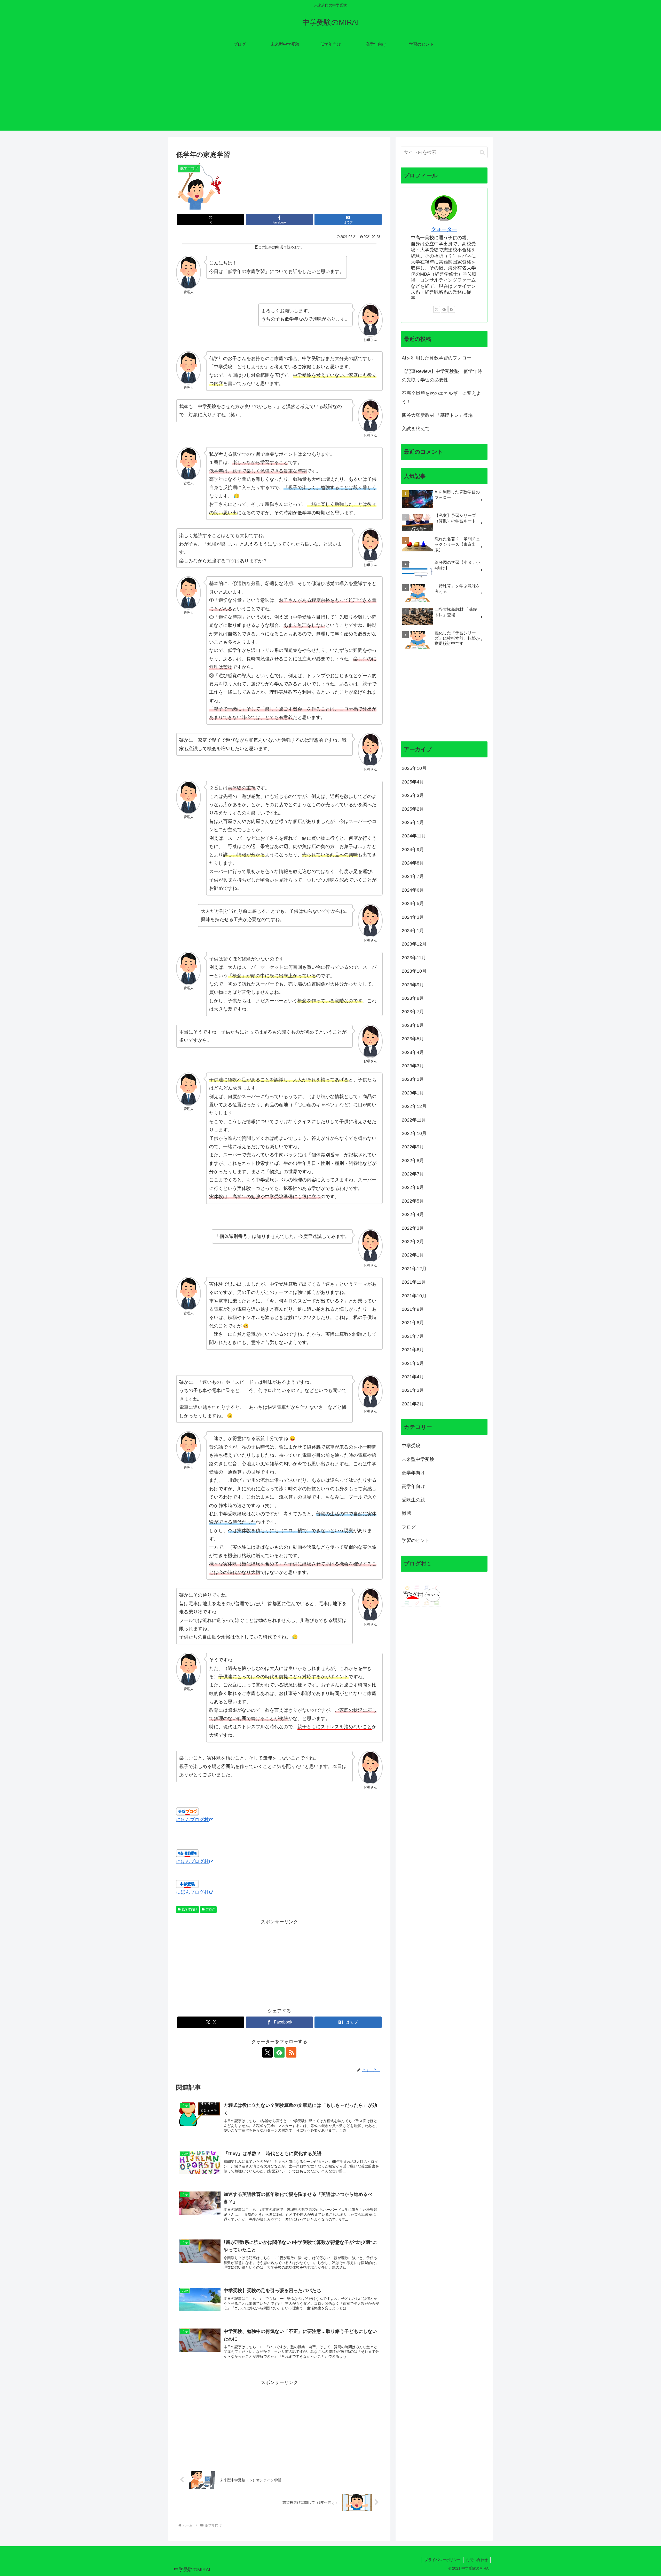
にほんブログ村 (192, 1820)
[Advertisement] (330, 94)
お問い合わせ (477, 2560)
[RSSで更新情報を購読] (291, 2052)
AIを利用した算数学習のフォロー (436, 358)
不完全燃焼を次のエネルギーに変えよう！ (441, 397)
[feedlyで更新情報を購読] (279, 2052)
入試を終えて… (418, 429)
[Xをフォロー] (267, 2052)
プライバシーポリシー (443, 2560)
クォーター (444, 229)
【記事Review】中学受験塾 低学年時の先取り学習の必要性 (442, 375)
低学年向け (190, 1909)
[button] (482, 152)
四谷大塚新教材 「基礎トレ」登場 (437, 415)
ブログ (210, 1909)
